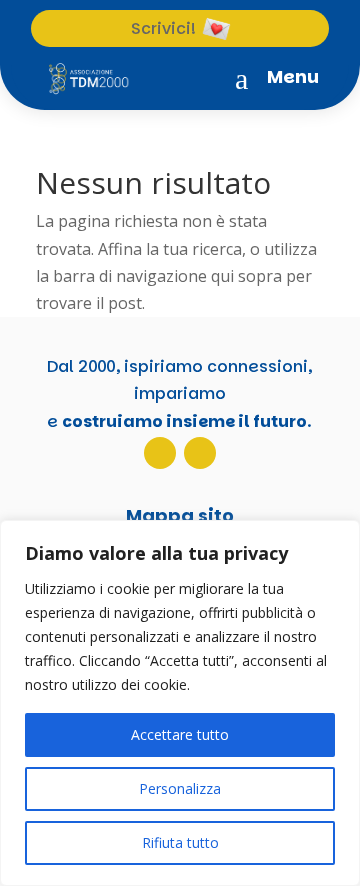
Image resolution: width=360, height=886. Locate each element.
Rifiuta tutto (180, 842)
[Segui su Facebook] (200, 453)
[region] (180, 703)
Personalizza (180, 788)
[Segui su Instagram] (160, 453)
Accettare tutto (180, 734)
